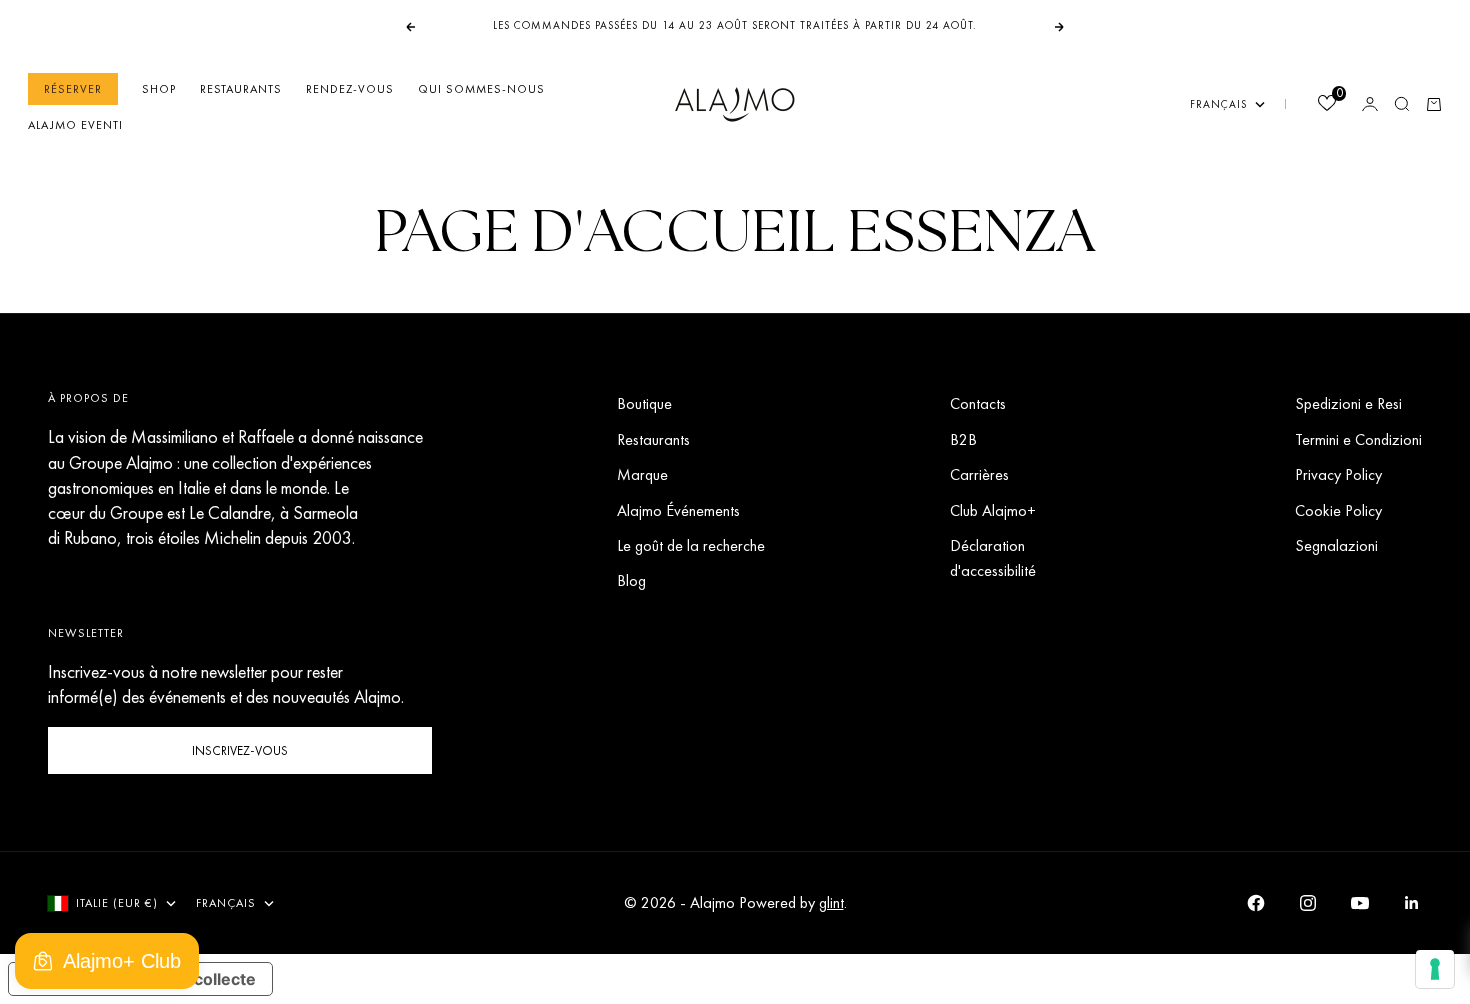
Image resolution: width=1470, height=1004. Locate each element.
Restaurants (241, 89)
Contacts (978, 403)
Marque (642, 474)
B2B (963, 439)
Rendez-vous (350, 89)
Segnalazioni (1336, 545)
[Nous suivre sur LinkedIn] (1412, 903)
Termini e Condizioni (1358, 439)
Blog (631, 580)
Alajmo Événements (678, 510)
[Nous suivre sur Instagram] (1308, 903)
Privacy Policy (1338, 474)
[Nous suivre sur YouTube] (1360, 903)
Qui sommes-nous (481, 89)
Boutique (644, 403)
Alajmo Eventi (75, 125)
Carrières (979, 474)
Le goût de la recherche (691, 545)
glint (831, 902)
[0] (1326, 105)
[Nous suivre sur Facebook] (1256, 903)
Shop (159, 89)
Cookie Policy (1338, 510)
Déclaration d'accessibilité (993, 558)
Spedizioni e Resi (1348, 403)
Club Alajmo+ (993, 510)
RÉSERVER (73, 89)
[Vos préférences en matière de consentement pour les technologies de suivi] (1435, 969)
